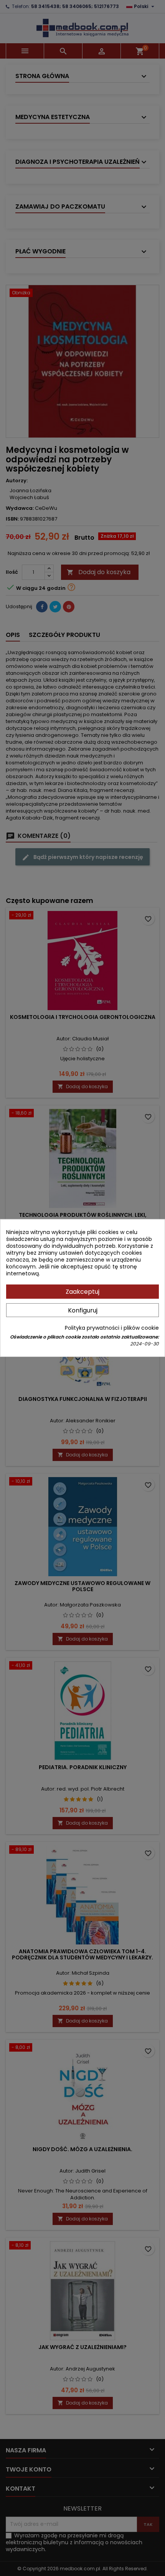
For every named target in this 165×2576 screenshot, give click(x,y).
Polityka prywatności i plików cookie (112, 1328)
